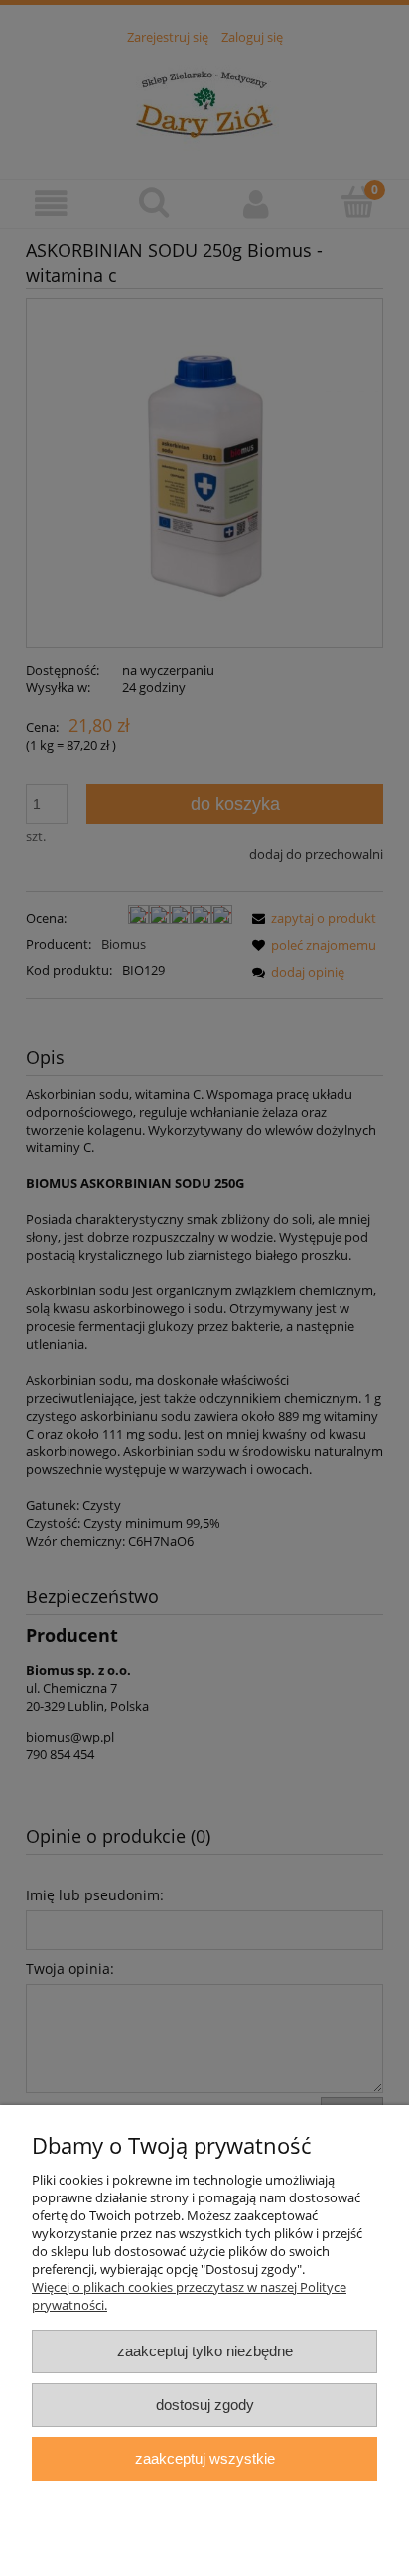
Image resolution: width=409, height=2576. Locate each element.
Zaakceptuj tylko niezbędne (205, 2351)
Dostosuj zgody (205, 2405)
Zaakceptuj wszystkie (205, 2458)
